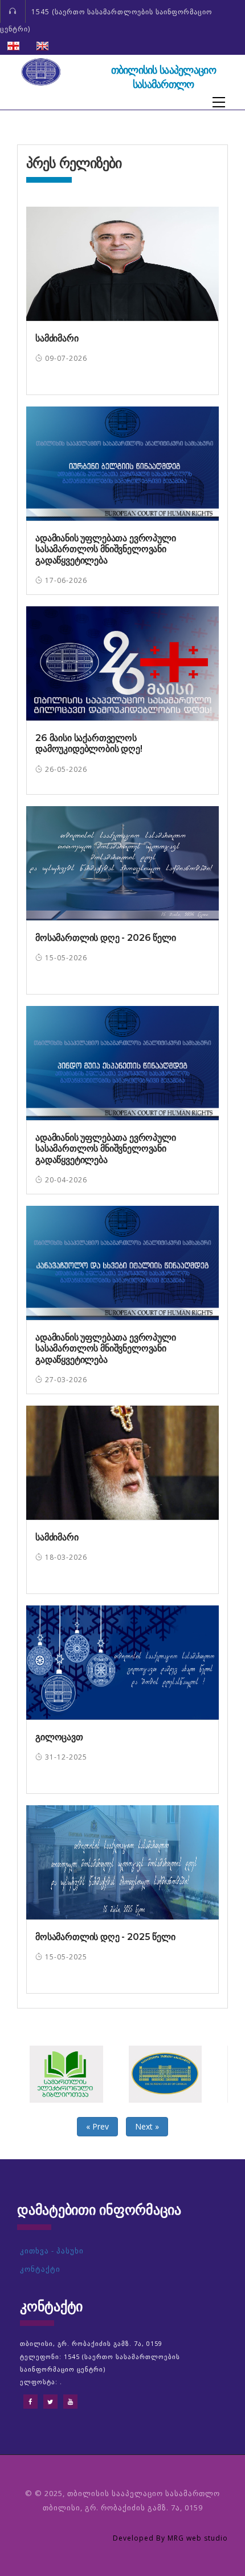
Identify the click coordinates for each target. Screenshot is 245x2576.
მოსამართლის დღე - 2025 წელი (105, 1937)
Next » (147, 2126)
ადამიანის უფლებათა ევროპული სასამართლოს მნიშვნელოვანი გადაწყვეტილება (106, 549)
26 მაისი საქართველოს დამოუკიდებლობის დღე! (89, 743)
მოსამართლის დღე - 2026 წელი (106, 938)
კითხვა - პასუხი (52, 2251)
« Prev (97, 2126)
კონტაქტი (40, 2269)
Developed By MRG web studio (170, 2538)
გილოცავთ (59, 1737)
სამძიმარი (57, 338)
